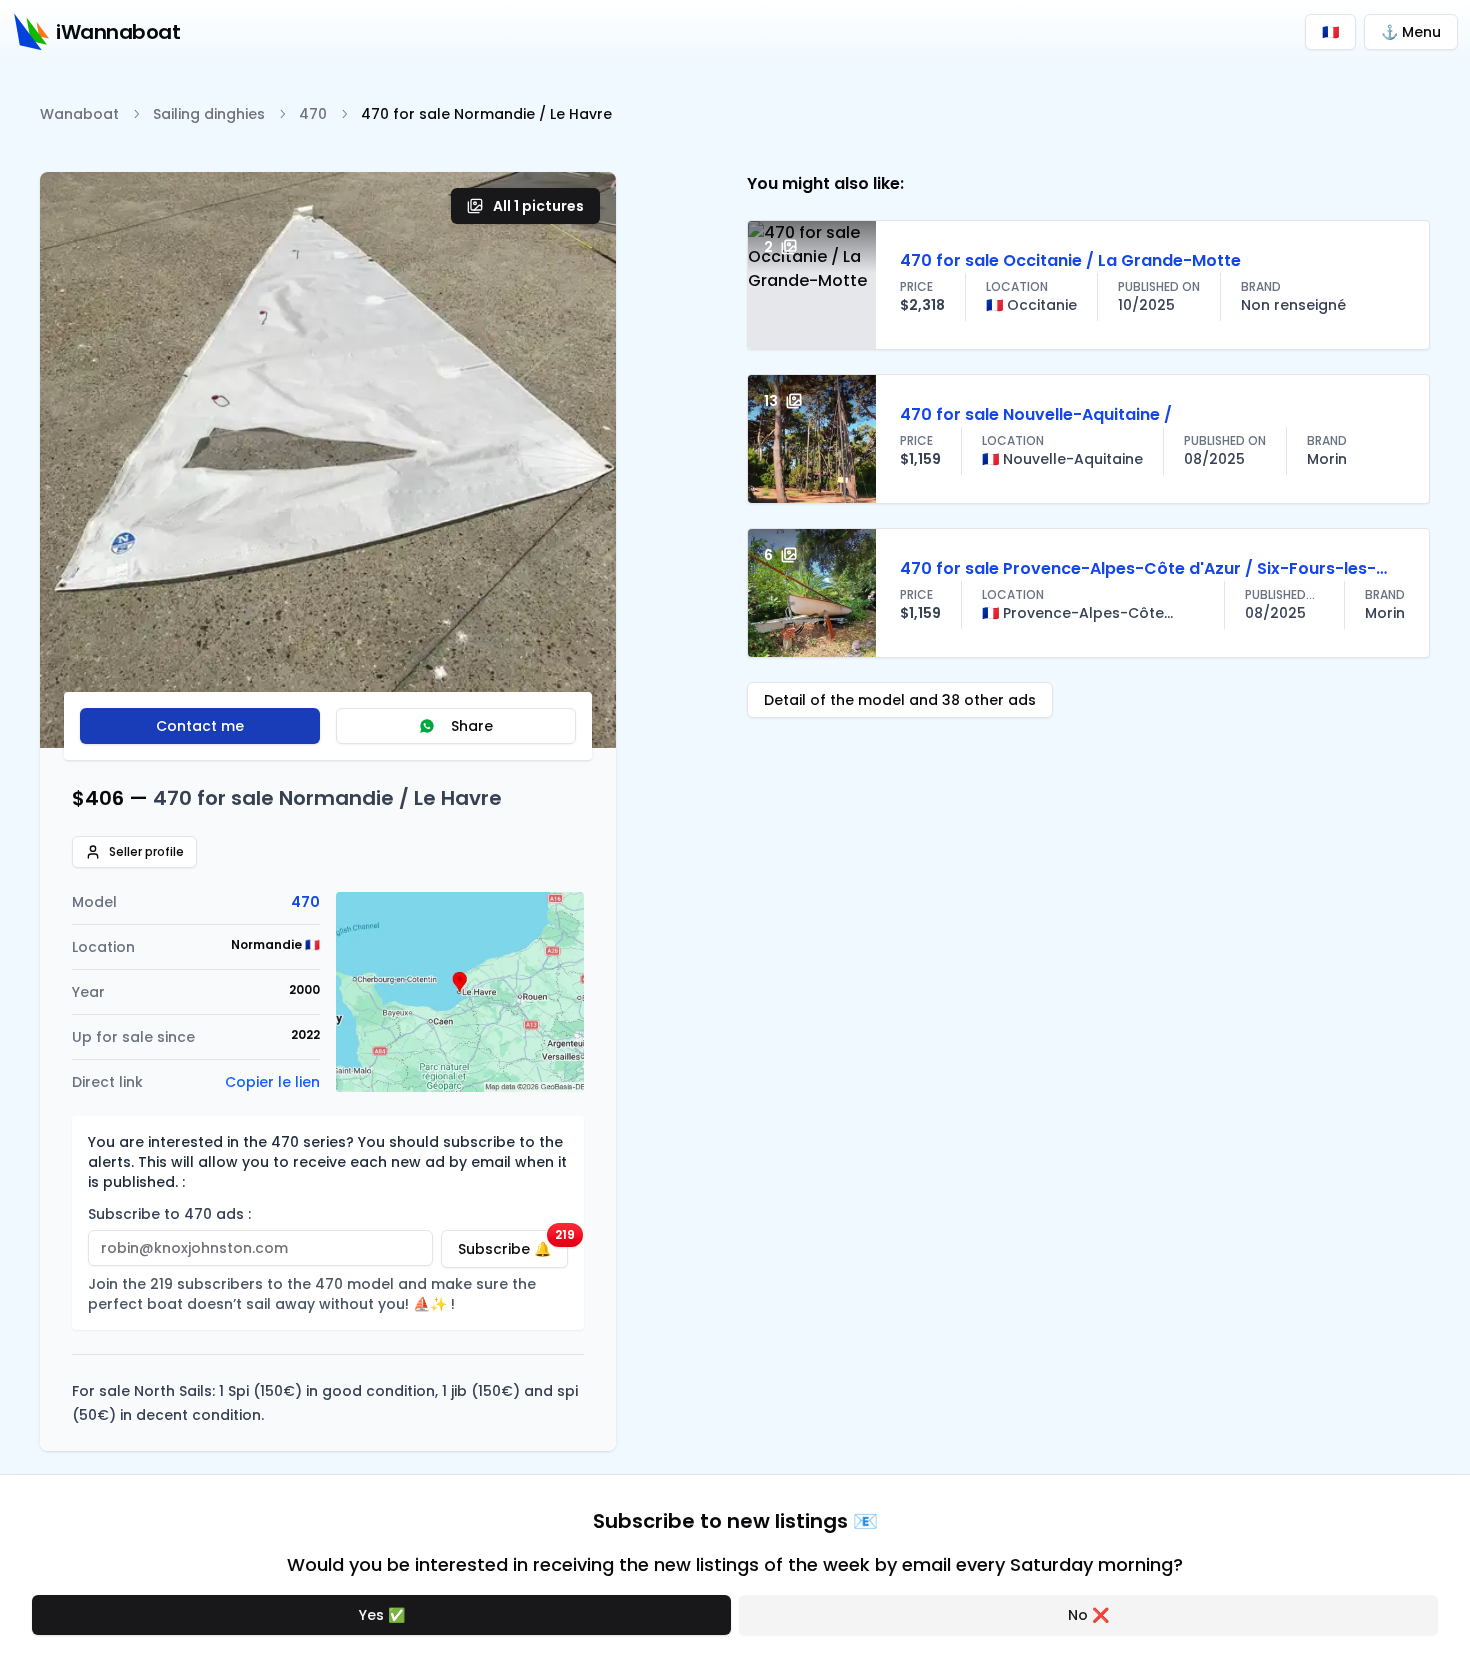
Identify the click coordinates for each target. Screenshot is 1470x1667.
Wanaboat (79, 114)
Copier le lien (272, 1082)
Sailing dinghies (209, 114)
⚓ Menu (1411, 32)
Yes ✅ (382, 1615)
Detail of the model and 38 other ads (900, 700)
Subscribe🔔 (513, 1244)
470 (313, 114)
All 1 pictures (538, 206)
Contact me (200, 726)
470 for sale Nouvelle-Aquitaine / (1036, 414)
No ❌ (1088, 1615)
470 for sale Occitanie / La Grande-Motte (1070, 260)
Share (472, 726)
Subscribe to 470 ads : (169, 1214)
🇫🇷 (1330, 32)
